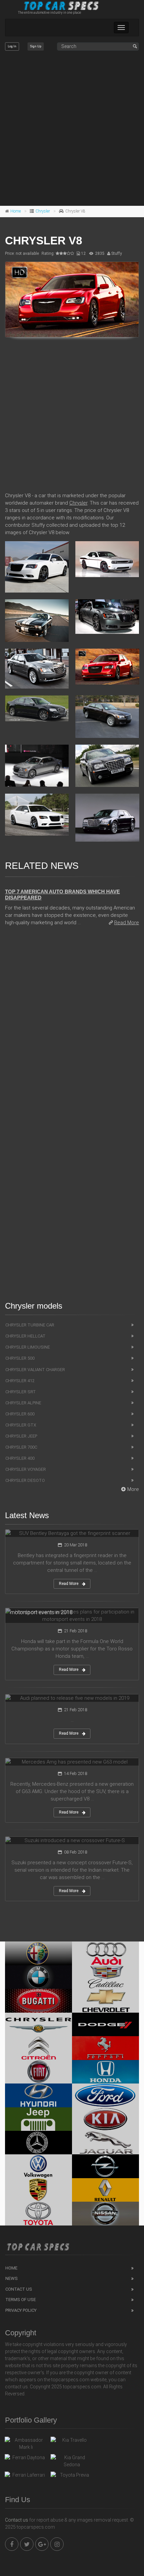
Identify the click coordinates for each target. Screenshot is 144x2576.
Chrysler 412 (20, 1381)
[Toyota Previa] (72, 2477)
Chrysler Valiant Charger (35, 1370)
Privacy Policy (21, 2310)
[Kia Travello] (72, 2442)
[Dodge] (105, 2024)
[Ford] (105, 2095)
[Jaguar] (105, 2143)
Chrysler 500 (20, 1358)
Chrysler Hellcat (25, 1336)
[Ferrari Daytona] (26, 2459)
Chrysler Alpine (23, 1403)
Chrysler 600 (20, 1414)
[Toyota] (39, 2213)
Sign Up (36, 46)
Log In (12, 46)
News (12, 2278)
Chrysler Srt (21, 1392)
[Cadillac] (105, 1977)
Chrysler (43, 211)
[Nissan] (105, 2213)
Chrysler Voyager (26, 1469)
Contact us (17, 2520)
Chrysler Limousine (28, 1347)
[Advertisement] (72, 129)
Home (16, 211)
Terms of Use (21, 2300)
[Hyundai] (39, 2095)
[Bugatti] (39, 2001)
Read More (127, 923)
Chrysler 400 (20, 1458)
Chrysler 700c (21, 1447)
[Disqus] (72, 1027)
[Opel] (105, 2166)
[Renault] (105, 2190)
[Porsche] (39, 2190)
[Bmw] (39, 1977)
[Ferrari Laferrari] (26, 2477)
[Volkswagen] (39, 2166)
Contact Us (19, 2289)
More (133, 1489)
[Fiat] (39, 2072)
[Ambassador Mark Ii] (26, 2444)
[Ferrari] (105, 2048)
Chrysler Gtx (21, 1425)
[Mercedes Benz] (39, 2143)
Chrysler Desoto (25, 1480)
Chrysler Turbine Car (30, 1325)
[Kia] (105, 2119)
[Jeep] (39, 2119)
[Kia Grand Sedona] (72, 2461)
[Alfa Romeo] (39, 1953)
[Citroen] (39, 2048)
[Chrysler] (39, 2024)
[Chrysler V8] (72, 299)
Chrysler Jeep (21, 1436)
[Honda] (105, 2072)
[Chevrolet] (105, 2001)
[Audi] (105, 1953)
